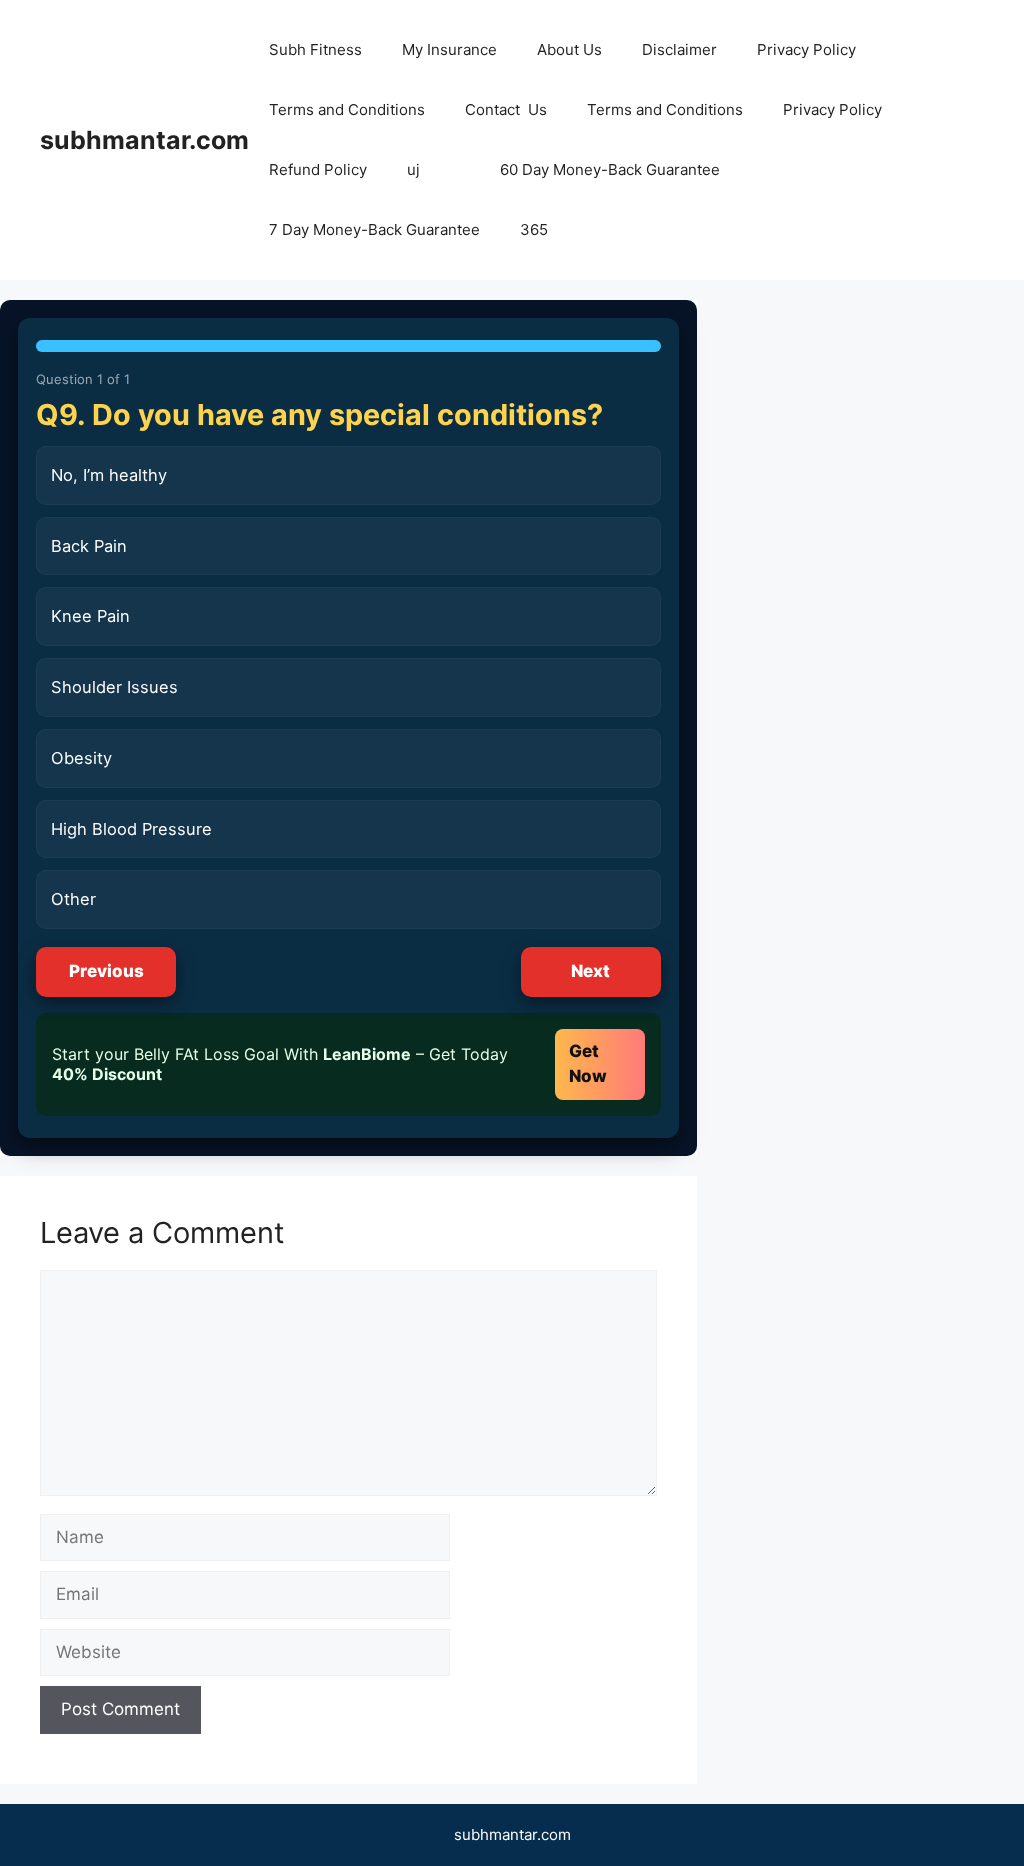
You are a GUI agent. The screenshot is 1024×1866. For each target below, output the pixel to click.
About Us (569, 49)
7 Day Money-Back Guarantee (374, 229)
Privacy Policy (806, 49)
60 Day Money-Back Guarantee (610, 169)
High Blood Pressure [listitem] (131, 829)
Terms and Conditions (347, 109)
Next (590, 971)
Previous (106, 971)
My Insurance (449, 49)
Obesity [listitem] (81, 758)
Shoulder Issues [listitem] (114, 687)
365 (534, 229)
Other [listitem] (73, 899)
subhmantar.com (144, 140)
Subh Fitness (315, 49)
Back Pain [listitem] (89, 546)
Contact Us (506, 109)
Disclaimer (679, 49)
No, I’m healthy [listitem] (109, 475)
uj (413, 169)
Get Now (588, 1064)
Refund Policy (318, 169)
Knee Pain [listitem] (90, 616)
